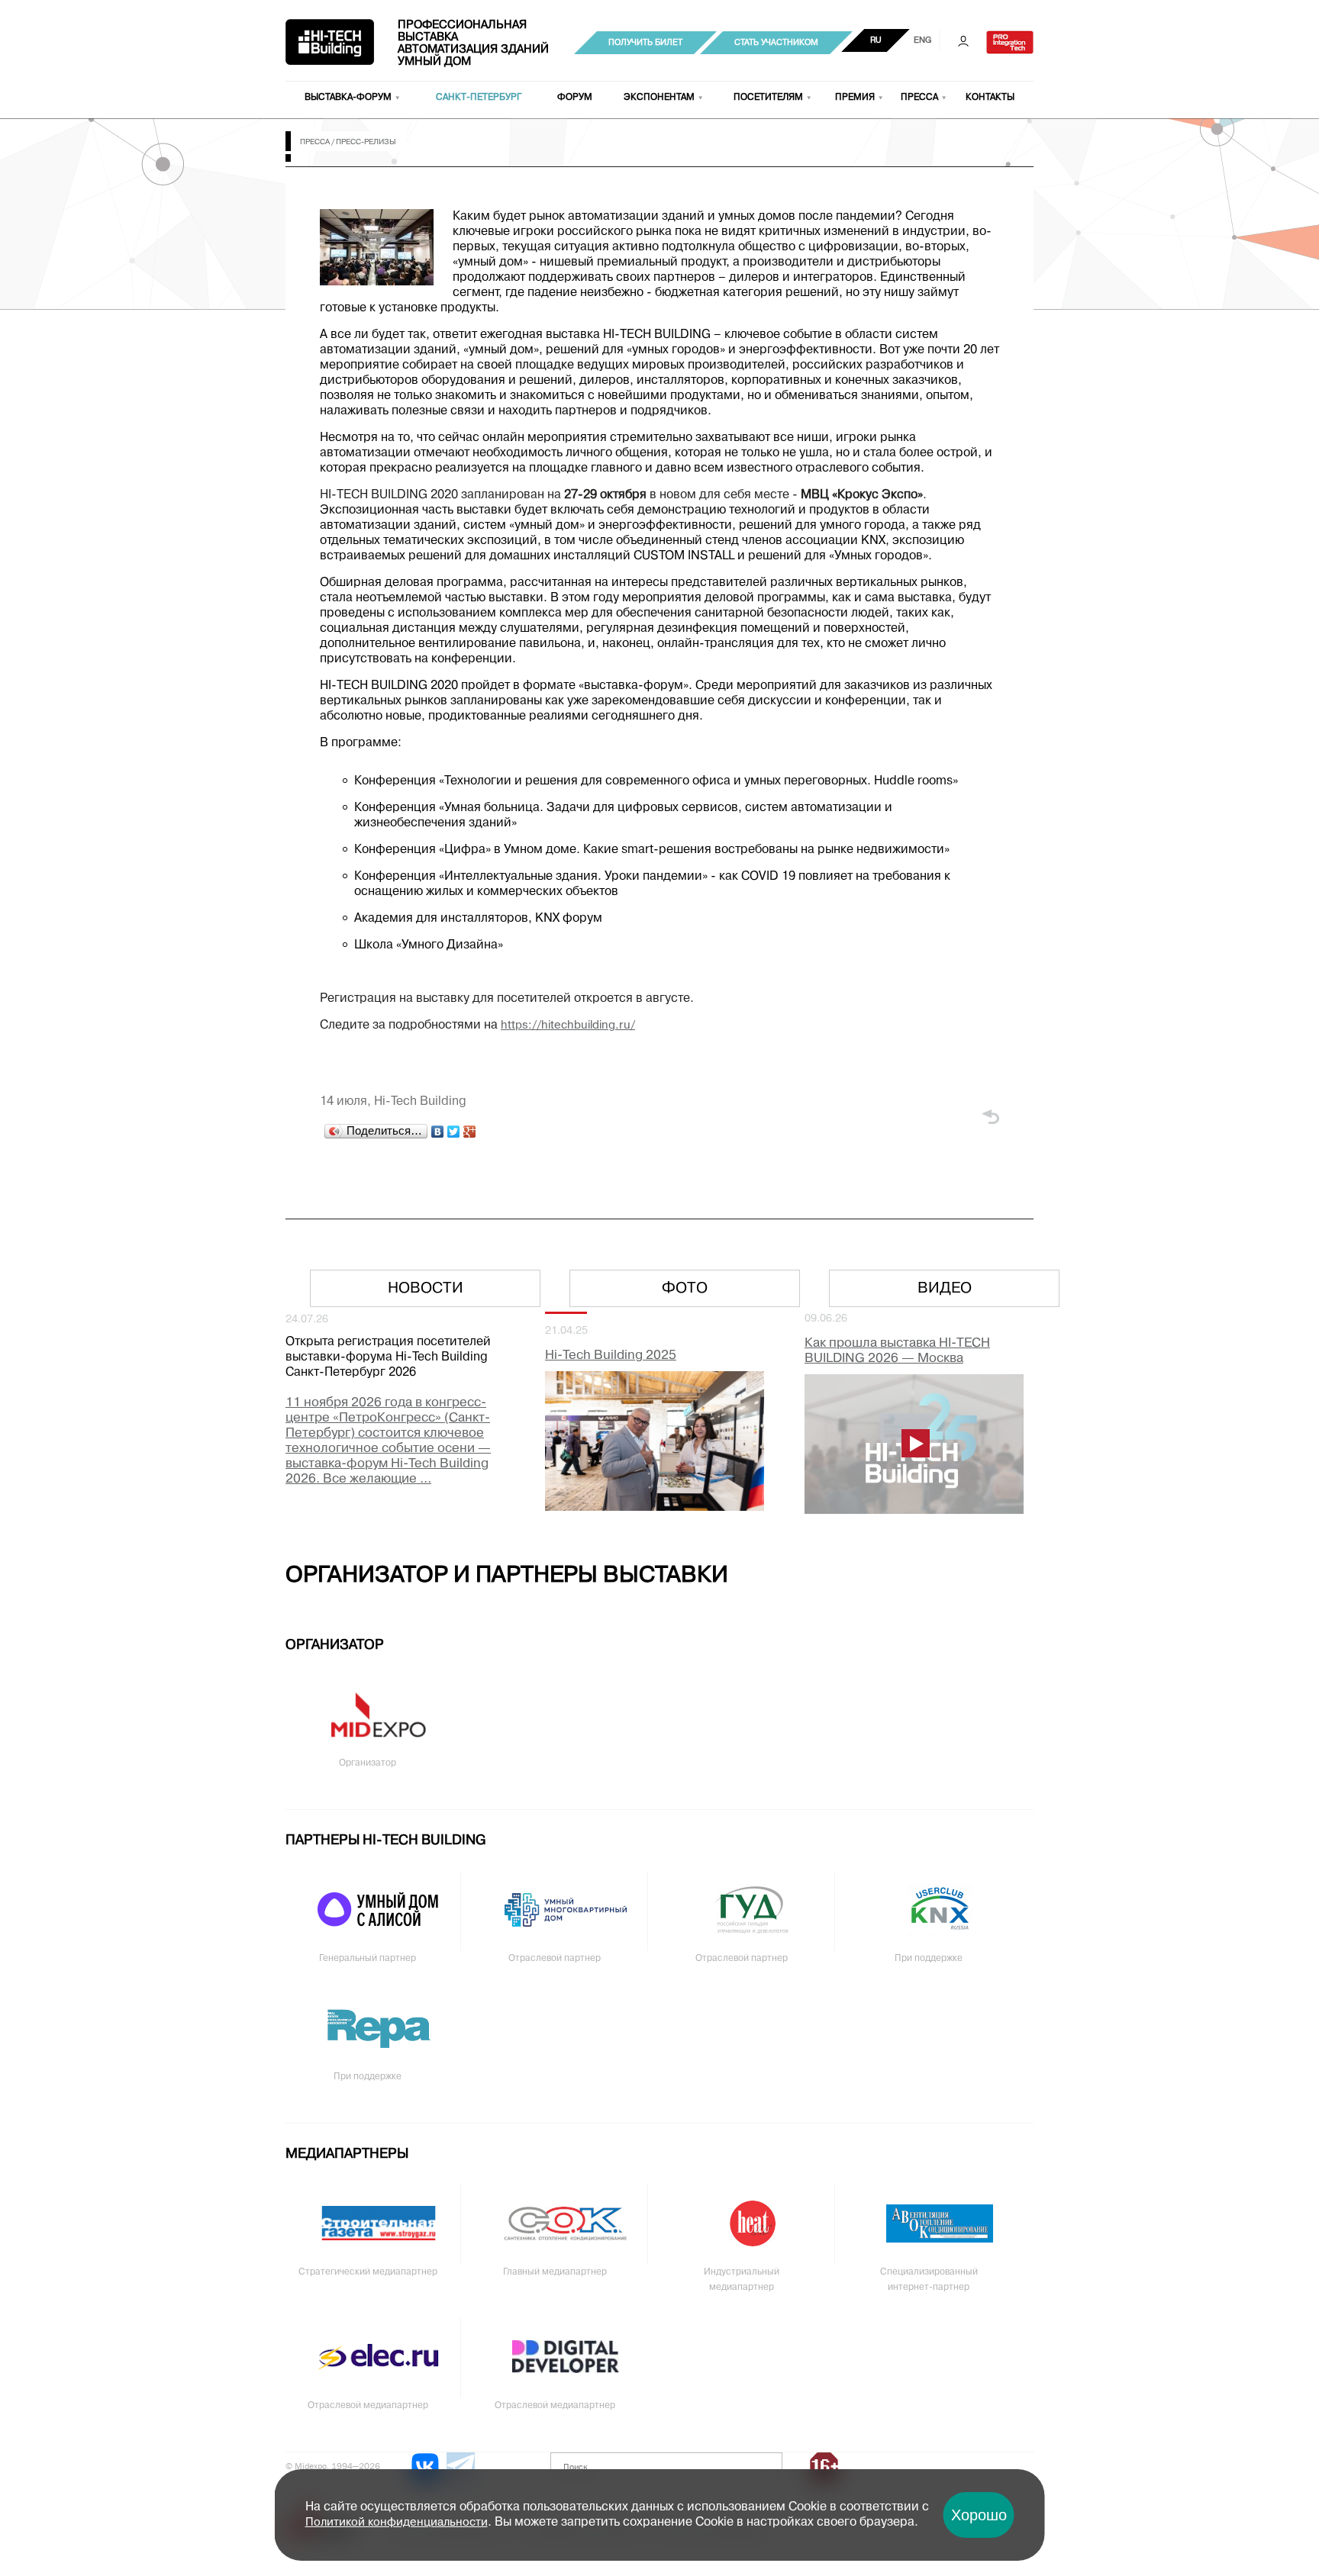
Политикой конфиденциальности (397, 2523)
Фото (685, 1289)
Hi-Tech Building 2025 (611, 1356)
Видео (945, 1289)
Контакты (990, 98)
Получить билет (645, 43)
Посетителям (768, 98)
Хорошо (979, 2515)
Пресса (919, 98)
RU (876, 40)
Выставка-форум (348, 98)
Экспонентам (659, 98)
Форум (575, 98)
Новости (426, 1289)
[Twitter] (454, 1132)
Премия (855, 98)
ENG (922, 40)
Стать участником (776, 43)
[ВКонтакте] (438, 1132)
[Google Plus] (470, 1132)
